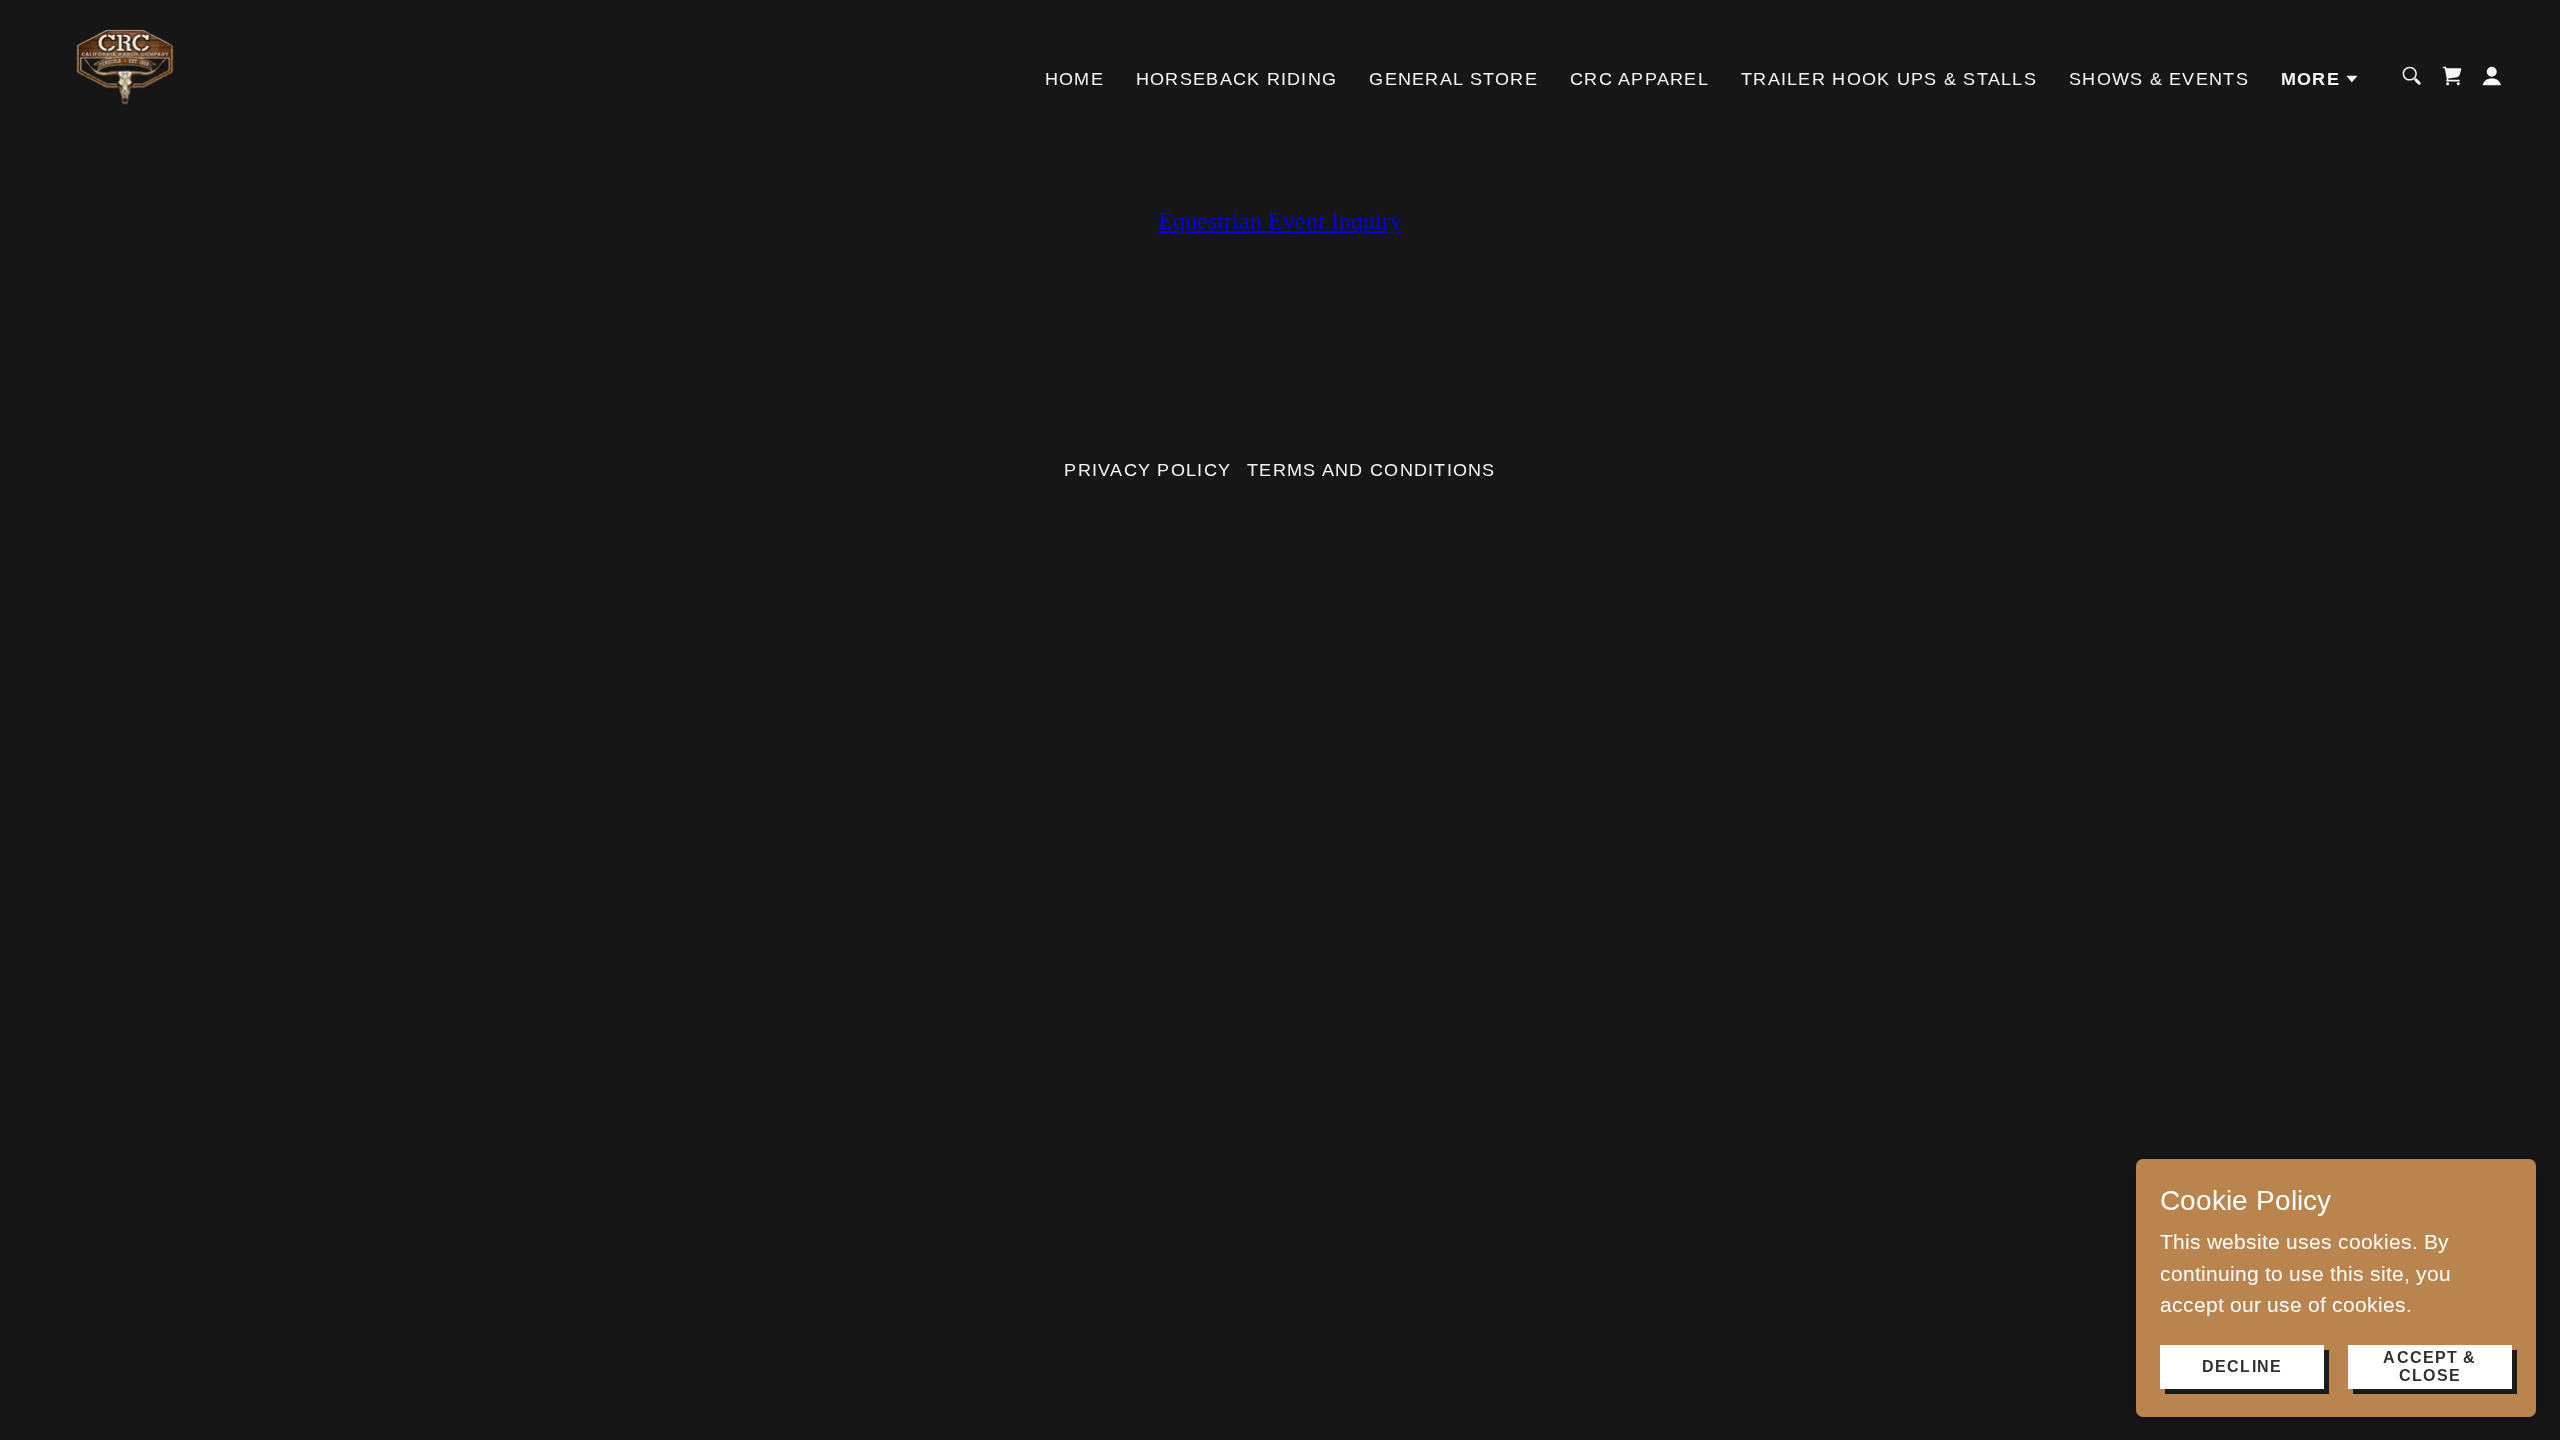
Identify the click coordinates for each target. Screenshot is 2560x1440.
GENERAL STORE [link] (1453, 79)
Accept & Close (2429, 1365)
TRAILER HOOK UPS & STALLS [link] (1889, 79)
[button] (2320, 79)
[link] (126, 74)
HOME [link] (1074, 79)
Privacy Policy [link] (1147, 470)
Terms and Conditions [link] (1371, 470)
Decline (2242, 1365)
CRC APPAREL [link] (1639, 79)
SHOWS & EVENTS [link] (2159, 79)
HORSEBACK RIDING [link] (1236, 79)
